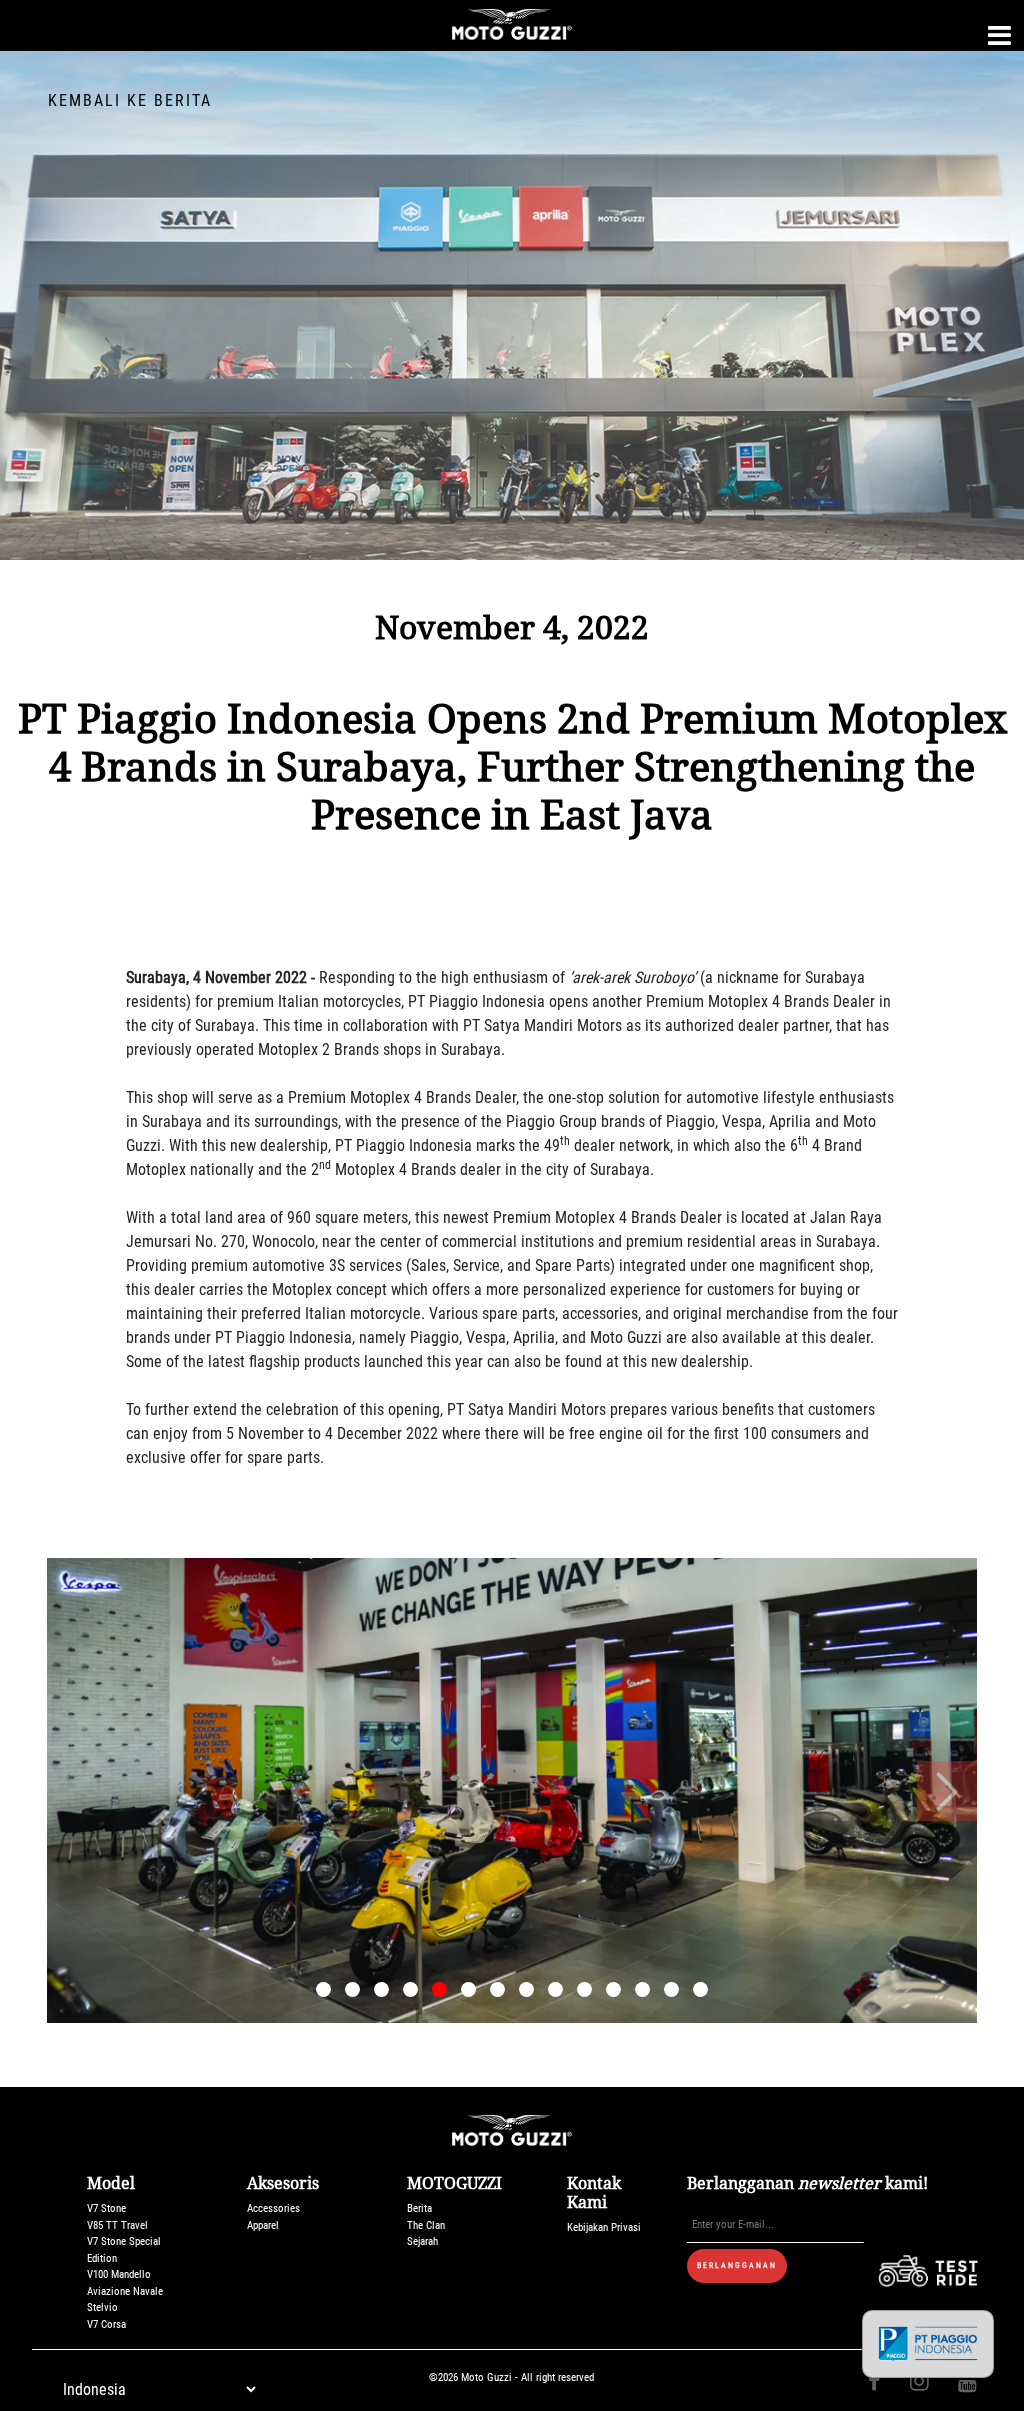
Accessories (273, 2208)
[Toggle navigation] (999, 35)
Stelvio (102, 2307)
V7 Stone (106, 2208)
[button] (908, 1790)
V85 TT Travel (117, 2225)
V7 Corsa (106, 2324)
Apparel (263, 2225)
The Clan (426, 2225)
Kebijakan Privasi (604, 2227)
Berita (419, 2208)
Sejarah (422, 2241)
